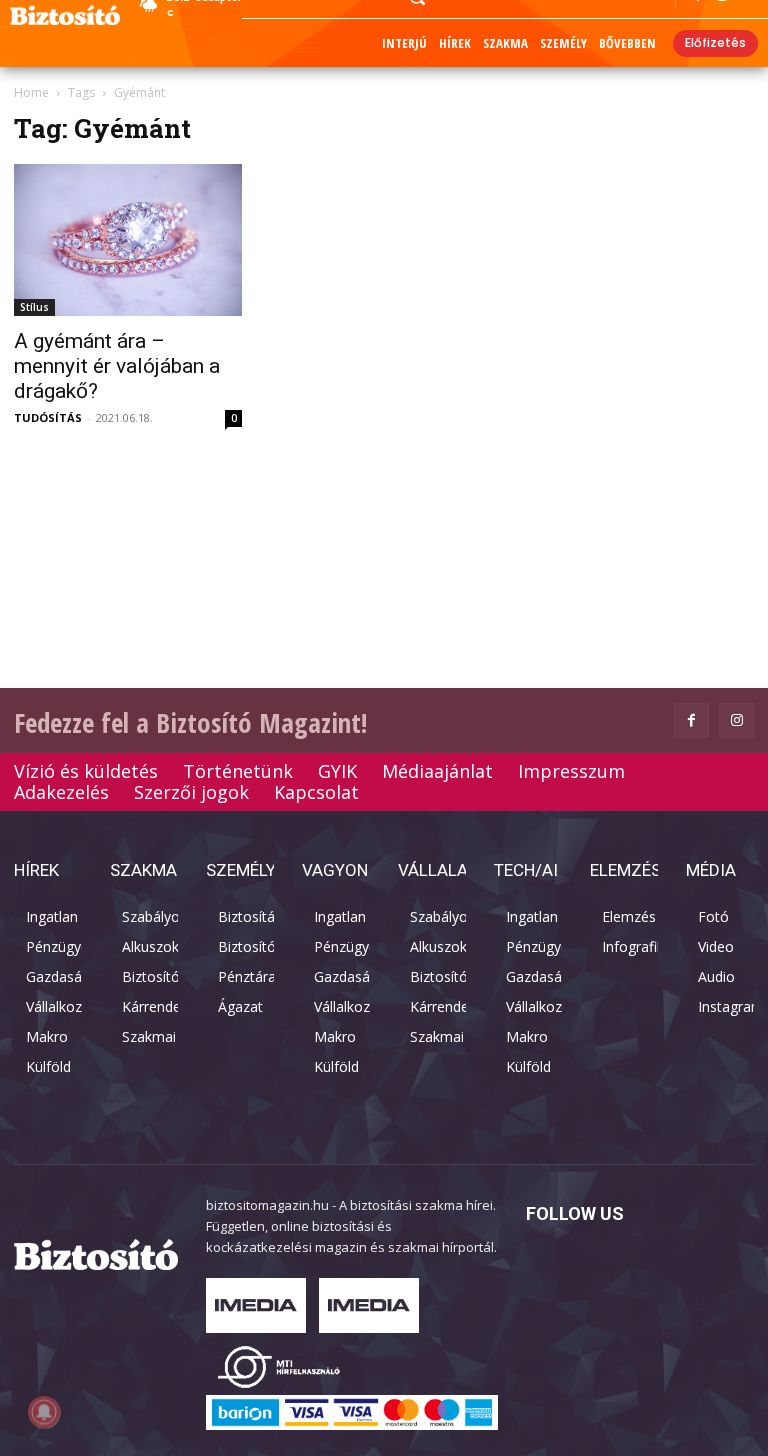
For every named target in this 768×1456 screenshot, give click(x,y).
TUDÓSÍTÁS (48, 417)
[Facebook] (691, 720)
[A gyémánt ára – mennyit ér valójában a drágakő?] (128, 240)
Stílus (34, 307)
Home (31, 92)
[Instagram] (736, 720)
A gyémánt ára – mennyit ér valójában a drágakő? (117, 366)
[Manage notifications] (44, 1412)
